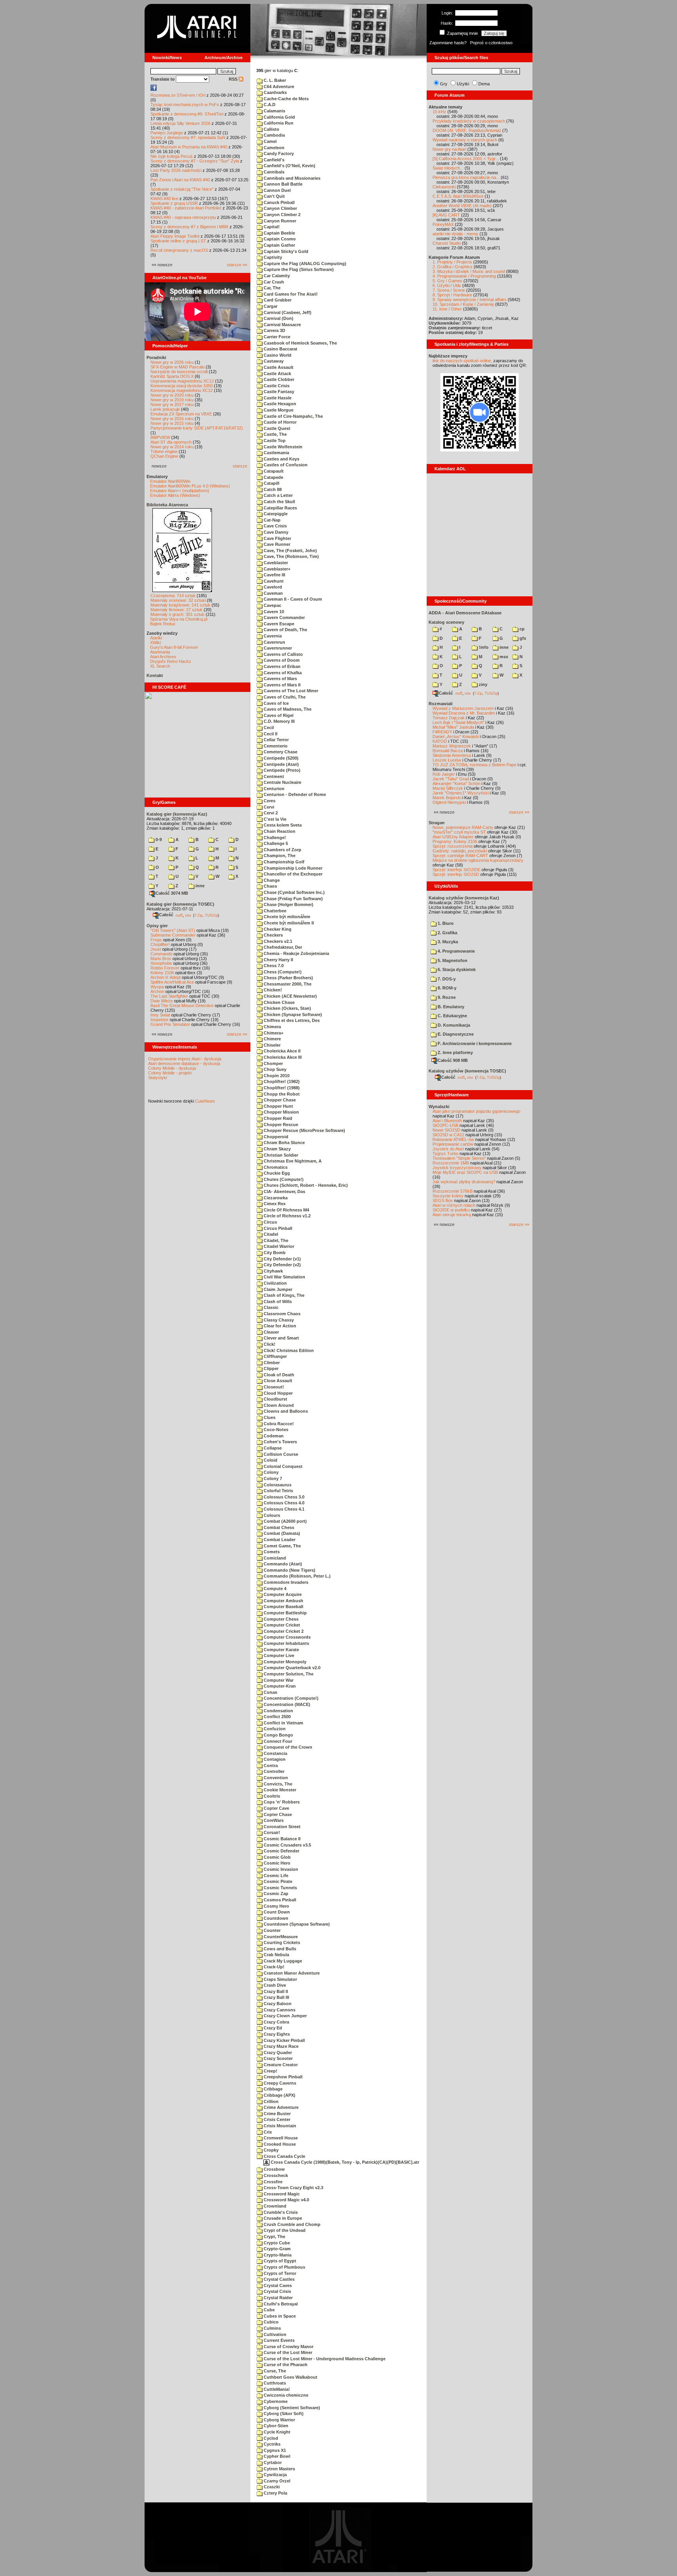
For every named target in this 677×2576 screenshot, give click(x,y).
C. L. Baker (274, 80)
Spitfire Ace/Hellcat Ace (172, 982)
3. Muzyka (447, 942)
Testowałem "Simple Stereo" (459, 1158)
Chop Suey (274, 1069)
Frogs (156, 940)
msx (503, 657)
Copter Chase (277, 1814)
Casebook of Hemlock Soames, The (300, 343)
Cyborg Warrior (279, 2420)
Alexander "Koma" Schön (456, 783)
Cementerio (275, 746)
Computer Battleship (285, 1613)
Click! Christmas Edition (288, 1350)
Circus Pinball (277, 1228)
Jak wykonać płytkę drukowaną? (464, 1182)
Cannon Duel (277, 190)
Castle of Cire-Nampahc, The (293, 416)
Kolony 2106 (162, 973)
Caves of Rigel (278, 715)
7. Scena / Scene (449, 290)
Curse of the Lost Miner (287, 2352)
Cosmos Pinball (279, 1900)
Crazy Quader (277, 2052)
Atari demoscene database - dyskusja (184, 1063)
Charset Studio (447, 243)
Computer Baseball (283, 1607)
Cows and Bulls (279, 1949)
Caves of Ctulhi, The (284, 697)
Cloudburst (275, 1399)
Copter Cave (276, 1808)
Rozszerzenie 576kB (453, 1191)
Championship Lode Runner (292, 868)
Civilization (275, 1283)
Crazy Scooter (278, 2058)
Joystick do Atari (448, 1149)
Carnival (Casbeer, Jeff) (287, 312)
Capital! (271, 227)
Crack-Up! (273, 1967)
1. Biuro (445, 923)
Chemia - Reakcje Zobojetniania (296, 953)
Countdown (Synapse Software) (296, 1924)
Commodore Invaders (285, 1582)
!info (483, 647)
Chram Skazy (277, 1149)
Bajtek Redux (163, 624)
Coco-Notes (275, 1430)
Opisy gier (157, 926)
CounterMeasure (280, 1937)
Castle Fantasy (278, 392)
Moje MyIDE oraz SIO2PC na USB (465, 1172)
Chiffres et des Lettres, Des (291, 1020)
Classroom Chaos (281, 1314)
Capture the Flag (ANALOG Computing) (304, 264)
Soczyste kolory (448, 1196)
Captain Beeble (279, 233)
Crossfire (272, 2182)
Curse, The (274, 2371)
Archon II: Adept (166, 977)
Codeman (273, 1436)
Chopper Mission (281, 1112)
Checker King (277, 929)
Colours (271, 1515)
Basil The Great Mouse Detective (182, 1005)
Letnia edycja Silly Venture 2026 (180, 123)
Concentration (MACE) (286, 1704)
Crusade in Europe (282, 2218)
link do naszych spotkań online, (462, 361)
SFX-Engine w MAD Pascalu (177, 367)
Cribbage (272, 2089)
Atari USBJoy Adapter (453, 837)
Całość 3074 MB (172, 893)
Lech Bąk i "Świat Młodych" (458, 722)
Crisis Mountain (279, 2126)
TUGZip (211, 915)
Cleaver (271, 1332)
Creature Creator (280, 2065)
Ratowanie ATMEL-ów (453, 1139)
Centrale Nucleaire (282, 782)
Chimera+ (273, 1033)
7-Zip (198, 915)
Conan (270, 1692)
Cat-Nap (272, 520)
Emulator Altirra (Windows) (175, 495)
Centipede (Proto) (281, 770)
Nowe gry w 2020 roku (172, 395)
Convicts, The (277, 1784)
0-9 (158, 839)
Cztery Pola (275, 2493)
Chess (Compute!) (282, 972)
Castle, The (275, 434)
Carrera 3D (274, 330)
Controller (273, 1771)
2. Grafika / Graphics (453, 267)
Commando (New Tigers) (289, 1570)
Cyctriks (272, 2444)
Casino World (277, 355)
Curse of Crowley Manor (288, 2347)
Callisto (271, 129)
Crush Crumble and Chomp (291, 2224)
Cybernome (275, 2401)
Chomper (273, 1063)
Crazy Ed (272, 2028)
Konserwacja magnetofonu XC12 (182, 390)
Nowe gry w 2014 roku (172, 447)
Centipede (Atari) (281, 764)
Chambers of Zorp (282, 850)
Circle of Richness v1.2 (287, 1216)
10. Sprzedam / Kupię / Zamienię (463, 304)
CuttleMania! (276, 2389)
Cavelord (272, 587)
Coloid (270, 1460)
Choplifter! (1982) (281, 1081)
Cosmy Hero (276, 1906)
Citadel (270, 1234)
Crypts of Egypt (279, 2261)
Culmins (272, 2328)
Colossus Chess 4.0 (283, 1503)
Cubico (271, 2322)
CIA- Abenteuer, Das (284, 1191)
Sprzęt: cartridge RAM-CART (460, 856)
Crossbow (274, 2169)
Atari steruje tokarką (452, 1215)
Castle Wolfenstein (282, 447)
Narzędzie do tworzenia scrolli (179, 372)
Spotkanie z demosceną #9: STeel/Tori (187, 114)
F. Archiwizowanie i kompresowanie (474, 1043)
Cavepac (272, 605)
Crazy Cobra (276, 2022)
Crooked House (279, 2144)
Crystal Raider (278, 2298)
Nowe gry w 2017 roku (172, 404)
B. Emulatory (450, 1007)
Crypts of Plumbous (284, 2267)
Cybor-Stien (275, 2426)
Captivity (272, 257)
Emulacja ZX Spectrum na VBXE (181, 414)
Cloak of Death (278, 1375)
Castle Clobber (278, 379)
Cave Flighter (277, 538)
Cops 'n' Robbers (281, 1802)
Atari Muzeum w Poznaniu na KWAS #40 (189, 147)
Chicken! (272, 990)
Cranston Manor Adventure (291, 1973)
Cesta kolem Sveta (282, 825)
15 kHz (439, 112)
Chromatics (275, 1167)
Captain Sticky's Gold (285, 251)
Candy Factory (278, 153)
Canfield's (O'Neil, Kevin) (289, 166)
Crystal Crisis (277, 2291)
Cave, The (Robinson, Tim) (291, 556)
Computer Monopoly (284, 1662)
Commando (161, 954)
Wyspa (157, 987)
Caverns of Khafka (282, 673)
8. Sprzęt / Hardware (452, 295)
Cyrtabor (272, 2462)
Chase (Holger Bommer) (288, 904)
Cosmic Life (275, 1876)
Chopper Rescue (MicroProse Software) (304, 1130)
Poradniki (156, 357)
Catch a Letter (278, 495)
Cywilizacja (275, 2475)
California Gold (279, 117)
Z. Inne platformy (455, 1052)
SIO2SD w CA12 (448, 1135)
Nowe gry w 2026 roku (172, 362)
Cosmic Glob (277, 1857)
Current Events (279, 2340)
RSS (234, 79)
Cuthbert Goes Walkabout (290, 2377)
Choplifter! (160, 944)
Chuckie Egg (276, 1173)
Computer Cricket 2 (283, 1631)
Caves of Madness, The (287, 709)
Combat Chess (278, 1527)
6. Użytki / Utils (447, 285)
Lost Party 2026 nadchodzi (176, 170)
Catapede (273, 477)
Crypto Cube (276, 2243)
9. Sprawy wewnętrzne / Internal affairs (470, 300)
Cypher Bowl (276, 2456)
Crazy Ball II (275, 1991)
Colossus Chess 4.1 (283, 1509)
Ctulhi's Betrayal (280, 2304)
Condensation (278, 1711)
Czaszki (271, 2487)
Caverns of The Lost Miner (290, 691)
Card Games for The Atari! (290, 294)
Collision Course (280, 1454)
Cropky (271, 2150)
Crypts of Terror (279, 2273)
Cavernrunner (277, 648)
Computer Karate (281, 1650)
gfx (522, 638)
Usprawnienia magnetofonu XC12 (182, 381)
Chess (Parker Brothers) (288, 978)
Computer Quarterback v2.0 (291, 1668)
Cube (269, 2310)
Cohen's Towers (280, 1442)
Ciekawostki (444, 187)
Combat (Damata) (281, 1533)
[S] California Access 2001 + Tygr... (466, 159)
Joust (156, 949)
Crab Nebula (276, 1955)
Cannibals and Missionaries (291, 178)
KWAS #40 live (164, 199)
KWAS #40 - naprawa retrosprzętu (183, 217)
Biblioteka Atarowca (167, 505)
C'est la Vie (274, 819)
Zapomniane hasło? (448, 43)
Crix (267, 2132)
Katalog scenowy (446, 622)
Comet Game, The (282, 1546)
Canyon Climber (280, 208)
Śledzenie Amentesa (452, 755)
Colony (271, 1472)
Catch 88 (272, 489)
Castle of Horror (280, 422)
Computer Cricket (281, 1625)
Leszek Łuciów (447, 760)
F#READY (442, 732)
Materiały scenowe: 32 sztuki (178, 600)
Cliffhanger (275, 1356)
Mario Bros (161, 959)
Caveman (273, 593)
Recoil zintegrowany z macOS (179, 250)
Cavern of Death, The (285, 630)
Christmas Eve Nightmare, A (292, 1161)
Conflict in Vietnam (283, 1723)
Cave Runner (276, 544)
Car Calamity (276, 276)
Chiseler (272, 1045)
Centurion (273, 789)
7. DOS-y (446, 979)
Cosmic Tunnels (280, 1888)
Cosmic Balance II (281, 1839)
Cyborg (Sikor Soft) (283, 2414)
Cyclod (270, 2438)
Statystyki (157, 1078)
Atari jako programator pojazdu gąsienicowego (476, 1111)
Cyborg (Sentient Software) (291, 2408)
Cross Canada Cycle (284, 2156)
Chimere (272, 1039)
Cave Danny (275, 532)
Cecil (268, 727)
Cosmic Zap (275, 1894)
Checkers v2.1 (277, 941)
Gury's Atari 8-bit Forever (174, 647)
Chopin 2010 (276, 1076)
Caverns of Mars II (281, 685)
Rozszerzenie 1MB (451, 1163)
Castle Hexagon (279, 404)
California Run (278, 123)
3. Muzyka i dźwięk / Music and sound (469, 271)
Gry (444, 84)
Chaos (270, 886)
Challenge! (274, 838)
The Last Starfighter (169, 996)
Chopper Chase (279, 1100)
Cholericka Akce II (281, 1051)
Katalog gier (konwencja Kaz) (177, 814)
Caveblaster (275, 563)
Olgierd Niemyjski (449, 802)
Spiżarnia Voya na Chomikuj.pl (179, 619)
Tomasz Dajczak (449, 718)
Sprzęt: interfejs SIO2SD (456, 874)
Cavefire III (274, 575)
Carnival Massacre (282, 325)
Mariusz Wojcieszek (452, 746)
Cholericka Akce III (282, 1057)
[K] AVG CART (446, 215)
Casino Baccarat (280, 349)
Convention (275, 1778)
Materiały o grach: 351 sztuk (177, 614)
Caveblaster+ (276, 569)
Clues (269, 1417)
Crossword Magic (281, 2194)
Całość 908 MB (453, 1060)
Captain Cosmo (279, 239)
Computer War (278, 1680)
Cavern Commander (284, 617)
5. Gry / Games (447, 281)
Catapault (273, 471)
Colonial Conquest (282, 1466)
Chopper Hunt (278, 1106)
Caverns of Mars (280, 679)
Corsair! (271, 1832)
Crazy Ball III (276, 1997)
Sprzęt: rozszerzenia (453, 846)
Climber (271, 1363)
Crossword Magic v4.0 (286, 2200)
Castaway (273, 361)
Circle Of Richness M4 (286, 1210)
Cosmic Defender (281, 1851)
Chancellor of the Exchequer (292, 874)
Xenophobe (161, 963)
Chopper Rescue (280, 1125)
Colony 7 (272, 1478)
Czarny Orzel (276, 2481)
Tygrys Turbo (445, 1154)
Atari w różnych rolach (454, 1205)
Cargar (270, 306)
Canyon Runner (279, 221)
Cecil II (270, 734)
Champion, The (279, 856)
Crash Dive (274, 1985)
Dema (484, 84)
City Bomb (274, 1253)
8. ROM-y (446, 988)
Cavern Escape (278, 624)
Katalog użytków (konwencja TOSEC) (467, 1071)
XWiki (155, 643)
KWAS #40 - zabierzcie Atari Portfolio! (186, 208)
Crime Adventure (281, 2107)
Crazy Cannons (279, 2010)
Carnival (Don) (278, 318)
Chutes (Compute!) (283, 1179)
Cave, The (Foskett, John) (290, 551)
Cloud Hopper (278, 1393)
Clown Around (278, 1405)
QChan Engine (164, 456)
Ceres (269, 801)
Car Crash (273, 282)
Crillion (271, 2101)
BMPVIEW (160, 437)
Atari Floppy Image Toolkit (176, 236)
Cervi (268, 807)
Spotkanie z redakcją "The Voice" (182, 189)
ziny (482, 684)
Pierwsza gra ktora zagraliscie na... (466, 177)
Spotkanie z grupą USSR (174, 203)
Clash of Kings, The (283, 1295)
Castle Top (274, 440)
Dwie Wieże (162, 1001)
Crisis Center (276, 2119)
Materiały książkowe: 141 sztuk (180, 605)
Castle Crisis (276, 386)
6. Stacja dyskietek (456, 969)
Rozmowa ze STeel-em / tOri (178, 95)
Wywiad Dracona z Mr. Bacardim (464, 713)
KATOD (440, 741)
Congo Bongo (278, 1735)
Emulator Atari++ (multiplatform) (180, 491)
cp (521, 629)
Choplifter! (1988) (281, 1088)
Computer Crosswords (287, 1637)
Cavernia (272, 636)
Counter (272, 1930)
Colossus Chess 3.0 (283, 1497)
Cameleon (273, 148)
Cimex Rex (274, 1204)
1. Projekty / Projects (452, 262)
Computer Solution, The (288, 1674)
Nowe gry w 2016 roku (172, 419)
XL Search (160, 666)
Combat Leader (279, 1540)
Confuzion (274, 1729)
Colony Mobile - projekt (170, 1073)
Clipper (271, 1368)
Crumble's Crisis (280, 2212)
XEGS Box (443, 1200)
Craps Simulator (280, 1979)
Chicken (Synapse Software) (292, 1015)
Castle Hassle (277, 398)
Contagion (274, 1759)
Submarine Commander (173, 935)
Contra (270, 1765)
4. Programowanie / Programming (464, 276)
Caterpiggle (275, 514)
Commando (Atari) (282, 1564)
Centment (273, 776)
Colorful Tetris (278, 1491)
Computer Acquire (282, 1594)
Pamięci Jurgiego (167, 133)
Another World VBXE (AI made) (462, 206)
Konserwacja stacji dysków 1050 (182, 386)
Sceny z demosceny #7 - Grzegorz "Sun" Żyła (195, 161)
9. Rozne (446, 997)
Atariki (156, 638)
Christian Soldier (280, 1155)
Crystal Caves (277, 2285)
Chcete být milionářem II (288, 923)
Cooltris (271, 1796)
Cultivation (274, 2334)
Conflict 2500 (277, 1717)
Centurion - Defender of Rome (294, 794)
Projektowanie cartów (453, 1144)
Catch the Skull (279, 502)
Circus (270, 1222)
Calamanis (274, 111)
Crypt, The (274, 2237)
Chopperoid (275, 1137)
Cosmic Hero (276, 1863)
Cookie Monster (279, 1790)
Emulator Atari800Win (170, 481)
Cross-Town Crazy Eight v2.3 (293, 2188)
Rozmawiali (441, 704)
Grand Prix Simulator (170, 1024)
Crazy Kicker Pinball (284, 2040)
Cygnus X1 (274, 2450)
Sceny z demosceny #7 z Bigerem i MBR (189, 227)
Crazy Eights (276, 2034)
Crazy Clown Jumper (285, 2016)
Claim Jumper (277, 1289)
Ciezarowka (275, 1198)
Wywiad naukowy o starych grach (465, 140)
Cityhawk (273, 1271)
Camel (270, 141)
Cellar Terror (276, 740)
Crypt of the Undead (284, 2230)
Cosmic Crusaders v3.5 (287, 1845)
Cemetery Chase (280, 752)
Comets (271, 1552)
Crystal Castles (279, 2279)
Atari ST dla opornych (171, 442)
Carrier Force (276, 337)
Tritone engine (164, 451)
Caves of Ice (276, 703)
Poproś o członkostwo (491, 43)
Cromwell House (280, 2138)
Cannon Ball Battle (282, 184)
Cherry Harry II (278, 960)
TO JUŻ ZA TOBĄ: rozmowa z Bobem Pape (474, 765)
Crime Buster (277, 2114)
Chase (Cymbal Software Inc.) (294, 892)
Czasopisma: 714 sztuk (173, 596)
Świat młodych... (448, 168)
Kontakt (155, 675)
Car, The (272, 288)
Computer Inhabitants (286, 1643)
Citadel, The (275, 1240)
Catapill (271, 483)
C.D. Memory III (279, 721)
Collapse (272, 1448)
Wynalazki (439, 1107)
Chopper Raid (277, 1118)
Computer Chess (281, 1619)
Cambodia (274, 135)
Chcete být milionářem (286, 917)
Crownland (274, 2206)
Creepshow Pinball (282, 2077)
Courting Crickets (281, 1942)
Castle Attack (277, 374)
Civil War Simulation (284, 1277)
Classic (271, 1307)
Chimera (272, 1027)
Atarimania (160, 652)
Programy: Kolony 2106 (455, 841)
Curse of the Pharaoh (285, 2365)
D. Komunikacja (453, 1025)
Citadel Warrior (278, 1246)
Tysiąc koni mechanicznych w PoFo (185, 105)
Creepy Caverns (279, 2083)
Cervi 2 (270, 813)
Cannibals (273, 172)
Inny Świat (160, 1015)
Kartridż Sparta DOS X (172, 376)
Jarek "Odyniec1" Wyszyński (461, 793)
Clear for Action (279, 1326)
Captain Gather (279, 245)
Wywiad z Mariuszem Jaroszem (463, 708)
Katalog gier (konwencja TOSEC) (180, 904)
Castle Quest (276, 428)
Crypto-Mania (277, 2255)
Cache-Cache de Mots (286, 99)
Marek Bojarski (447, 798)
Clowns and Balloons (285, 1411)
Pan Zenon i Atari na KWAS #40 (180, 180)
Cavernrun (274, 642)
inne (199, 886)
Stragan (437, 823)
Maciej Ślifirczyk (448, 788)
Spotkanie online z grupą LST (178, 241)
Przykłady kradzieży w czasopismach (469, 121)
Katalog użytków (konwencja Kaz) (464, 898)
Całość (166, 915)
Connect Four (277, 1741)
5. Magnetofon (452, 960)
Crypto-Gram (277, 2249)
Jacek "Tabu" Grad (451, 779)
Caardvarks (275, 92)
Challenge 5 (275, 843)
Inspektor (159, 1020)
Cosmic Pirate (277, 1881)
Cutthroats (274, 2383)
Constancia (275, 1753)
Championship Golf (283, 862)
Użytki (463, 84)
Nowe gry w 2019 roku (172, 400)
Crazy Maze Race (281, 2046)
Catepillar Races (280, 508)
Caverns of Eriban (281, 666)
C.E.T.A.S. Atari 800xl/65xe (458, 196)
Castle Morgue (278, 410)
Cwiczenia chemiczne (285, 2395)
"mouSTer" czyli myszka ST (459, 832)
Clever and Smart (281, 1338)
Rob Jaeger (444, 774)
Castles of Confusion (285, 465)
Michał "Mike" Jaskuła (453, 727)
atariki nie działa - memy (455, 234)
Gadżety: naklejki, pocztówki (460, 851)
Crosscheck (275, 2175)
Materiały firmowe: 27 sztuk (176, 610)
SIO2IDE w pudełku (451, 1210)
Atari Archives (163, 657)
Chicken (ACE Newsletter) (290, 996)
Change (271, 880)
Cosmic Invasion (280, 1869)
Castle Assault (278, 367)
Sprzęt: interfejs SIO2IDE (456, 870)
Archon (157, 991)
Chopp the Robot (281, 1094)
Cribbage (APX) (279, 2095)
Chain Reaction (279, 831)
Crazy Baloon (277, 2004)
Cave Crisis (275, 526)
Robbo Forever (165, 968)
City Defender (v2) (282, 1265)
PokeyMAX (443, 224)
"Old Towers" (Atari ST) (173, 930)
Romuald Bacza (448, 751)
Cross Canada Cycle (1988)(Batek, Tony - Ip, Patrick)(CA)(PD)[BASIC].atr (344, 2162)
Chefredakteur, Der (282, 947)
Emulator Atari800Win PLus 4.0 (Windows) (190, 486)
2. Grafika (447, 933)
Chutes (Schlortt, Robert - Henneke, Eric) (305, 1185)
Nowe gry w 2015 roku (172, 423)
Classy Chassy (278, 1320)
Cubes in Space (279, 2316)
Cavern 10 (273, 612)
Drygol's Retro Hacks (171, 661)
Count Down (276, 1912)
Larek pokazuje (165, 409)
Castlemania (276, 453)
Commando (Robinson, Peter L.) (297, 1576)
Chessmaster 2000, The (287, 984)
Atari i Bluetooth (447, 1121)
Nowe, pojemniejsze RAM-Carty (463, 827)
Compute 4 (274, 1589)
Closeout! (273, 1387)
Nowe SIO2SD (446, 1130)
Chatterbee (274, 911)
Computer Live (278, 1655)
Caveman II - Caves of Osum (292, 599)
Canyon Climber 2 (281, 215)
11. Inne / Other (447, 309)
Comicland (274, 1558)
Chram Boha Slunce (284, 1143)
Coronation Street (281, 1827)
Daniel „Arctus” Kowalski (456, 737)
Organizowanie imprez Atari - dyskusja (185, 1059)
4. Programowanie (456, 951)
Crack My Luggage (282, 1961)
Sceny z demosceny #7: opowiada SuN (188, 137)
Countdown (275, 1918)
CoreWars (273, 1820)
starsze (240, 466)
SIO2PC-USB (445, 1125)
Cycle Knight (276, 2432)
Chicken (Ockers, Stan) (287, 1008)
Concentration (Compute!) (291, 1698)
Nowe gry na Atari (449, 149)
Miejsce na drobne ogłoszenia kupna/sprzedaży (478, 860)
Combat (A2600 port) (285, 1521)
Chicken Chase (279, 1002)
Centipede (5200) (281, 758)
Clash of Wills (277, 1302)
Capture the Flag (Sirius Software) (298, 269)
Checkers (273, 935)
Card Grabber (277, 300)
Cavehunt (273, 581)
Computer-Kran (279, 1686)
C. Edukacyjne (452, 1016)
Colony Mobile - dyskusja (172, 1068)
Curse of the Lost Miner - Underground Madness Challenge (324, 2359)
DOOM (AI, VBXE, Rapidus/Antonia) (467, 130)
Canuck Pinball (279, 202)
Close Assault (277, 1381)
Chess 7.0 (273, 966)
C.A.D (269, 105)
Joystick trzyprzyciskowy (457, 1168)
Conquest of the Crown (287, 1747)
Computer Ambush (283, 1601)
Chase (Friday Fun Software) (293, 899)
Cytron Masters (279, 2469)
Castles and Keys (281, 459)
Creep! (270, 2071)
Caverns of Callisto (283, 654)
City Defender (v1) (282, 1259)
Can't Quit (274, 196)
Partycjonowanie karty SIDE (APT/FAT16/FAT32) (197, 428)
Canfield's (273, 160)
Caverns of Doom (281, 660)
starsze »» (237, 265)
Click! (269, 1344)
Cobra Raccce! (278, 1424)
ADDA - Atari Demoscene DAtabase (465, 613)
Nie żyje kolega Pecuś (172, 156)
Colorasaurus (277, 1485)
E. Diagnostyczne (455, 1034)
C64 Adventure (278, 87)
